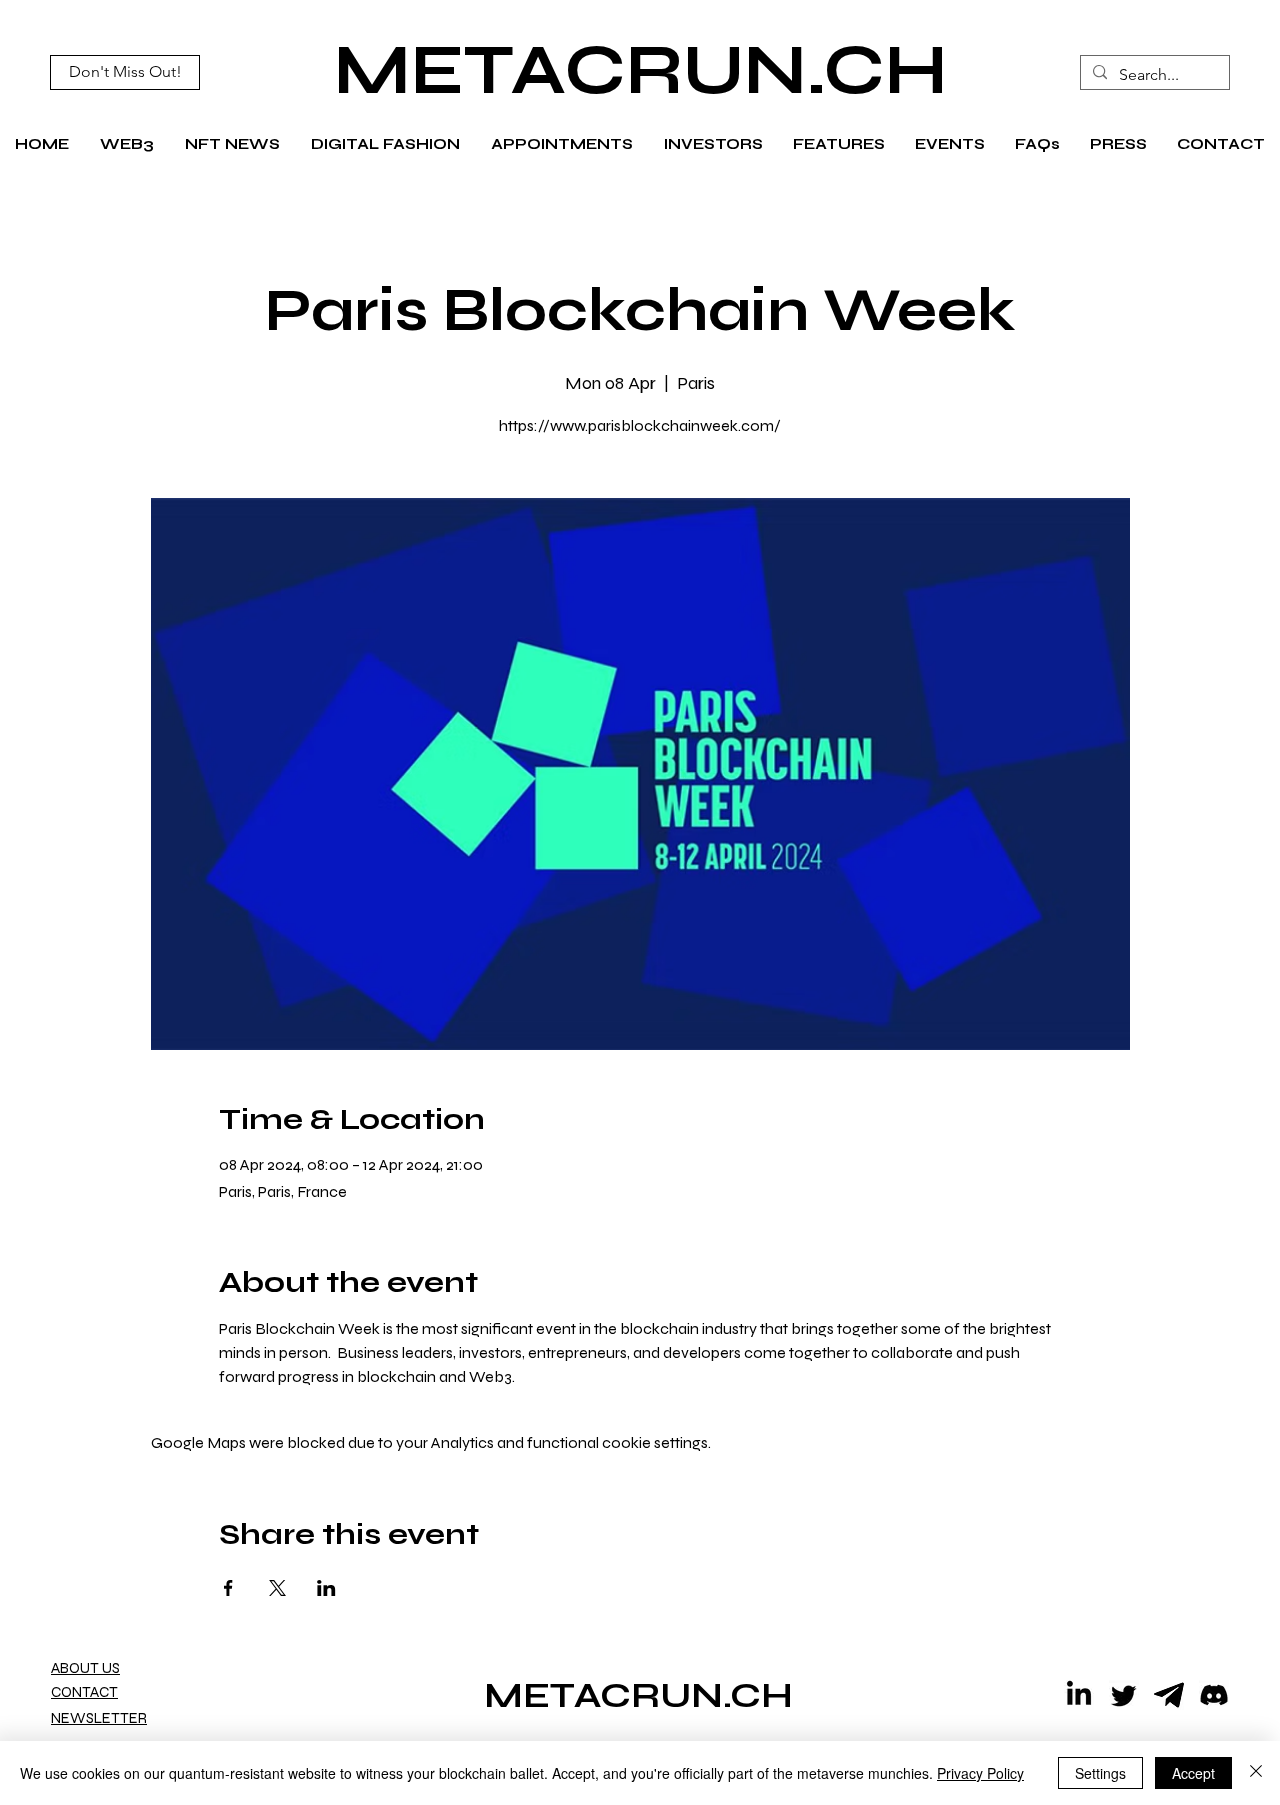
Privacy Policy (980, 1773)
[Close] (1256, 1773)
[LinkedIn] (1079, 1695)
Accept (1193, 1773)
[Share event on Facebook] (228, 1588)
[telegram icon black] (1169, 1695)
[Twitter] (1124, 1695)
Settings (1100, 1773)
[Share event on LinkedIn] (326, 1588)
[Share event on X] (277, 1588)
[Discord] (1214, 1695)
